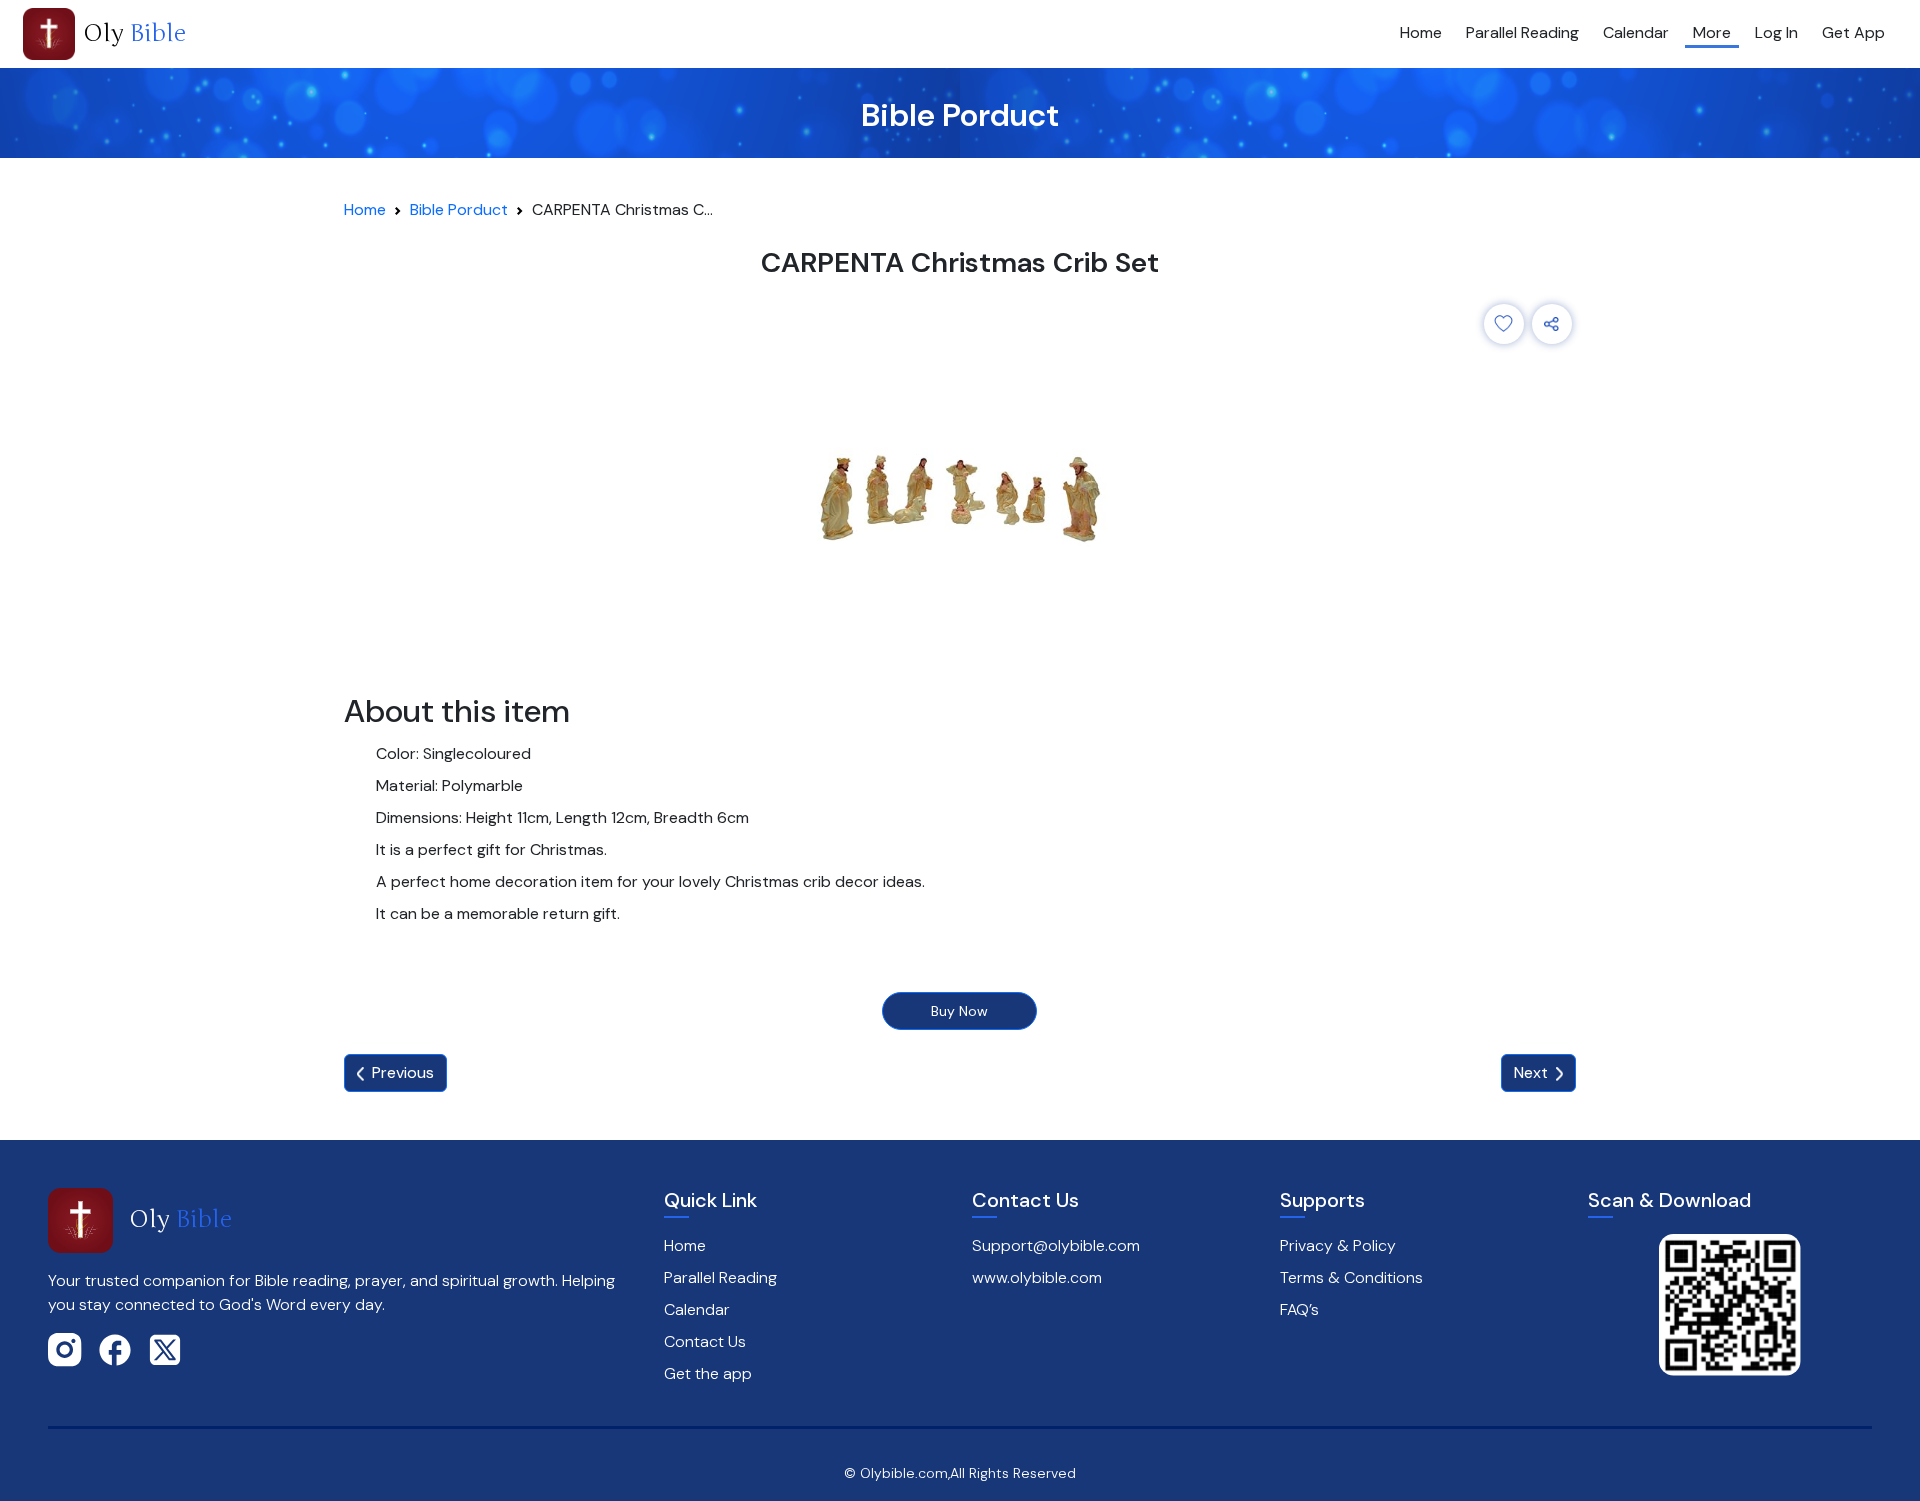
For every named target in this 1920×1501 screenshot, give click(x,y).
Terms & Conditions (1351, 1277)
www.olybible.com (1037, 1277)
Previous (403, 1072)
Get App (1853, 32)
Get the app (708, 1373)
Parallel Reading (1522, 32)
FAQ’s (1299, 1309)
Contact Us (705, 1341)
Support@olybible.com (1056, 1245)
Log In (1776, 32)
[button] (1504, 324)
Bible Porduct (459, 209)
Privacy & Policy (1338, 1245)
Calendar (1636, 32)
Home (1421, 32)
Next (1531, 1072)
